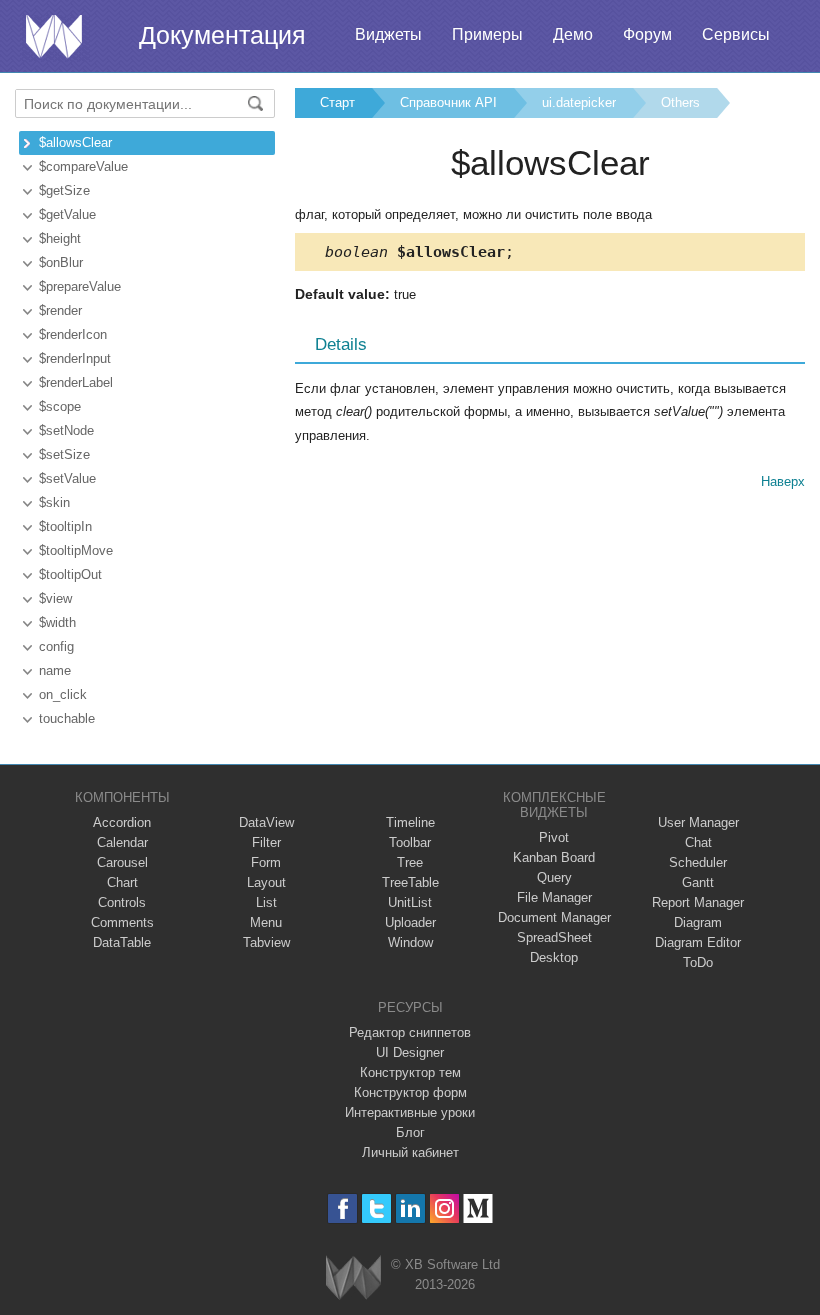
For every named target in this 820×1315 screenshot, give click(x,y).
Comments (122, 922)
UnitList (410, 902)
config (56, 646)
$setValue (67, 478)
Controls (122, 902)
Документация (222, 35)
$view (55, 598)
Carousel (122, 862)
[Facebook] (342, 1208)
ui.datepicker (579, 102)
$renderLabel (76, 382)
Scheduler (698, 862)
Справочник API (448, 102)
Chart (122, 882)
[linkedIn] (410, 1208)
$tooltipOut (70, 574)
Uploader (410, 922)
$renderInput (75, 358)
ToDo (698, 962)
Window (410, 942)
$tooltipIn (65, 526)
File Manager (554, 897)
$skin (54, 502)
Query (554, 877)
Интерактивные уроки (410, 1112)
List (266, 902)
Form (266, 862)
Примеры (487, 34)
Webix (353, 1277)
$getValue (67, 214)
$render (60, 310)
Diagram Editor (698, 942)
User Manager (698, 822)
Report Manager (698, 902)
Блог (410, 1132)
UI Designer (410, 1052)
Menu (266, 922)
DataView (266, 822)
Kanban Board (554, 857)
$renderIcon (73, 334)
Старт (337, 102)
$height (60, 238)
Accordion (122, 822)
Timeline (410, 822)
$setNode (66, 430)
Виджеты (388, 34)
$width (57, 622)
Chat (698, 842)
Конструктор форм (410, 1092)
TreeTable (410, 882)
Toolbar (410, 842)
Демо (573, 34)
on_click (63, 694)
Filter (266, 842)
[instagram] (444, 1208)
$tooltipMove (76, 550)
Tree (410, 862)
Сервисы (736, 34)
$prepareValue (80, 286)
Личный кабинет (410, 1152)
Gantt (698, 882)
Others (680, 102)
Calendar (122, 842)
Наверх (783, 481)
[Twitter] (376, 1208)
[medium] (478, 1208)
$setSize (64, 454)
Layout (266, 882)
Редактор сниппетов (410, 1032)
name (55, 670)
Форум (647, 34)
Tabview (266, 942)
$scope (60, 406)
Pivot (554, 837)
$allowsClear (75, 142)
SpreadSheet (554, 937)
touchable (67, 718)
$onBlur (61, 262)
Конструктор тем (410, 1072)
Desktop (554, 957)
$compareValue (83, 166)
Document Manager (554, 917)
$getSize (64, 190)
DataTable (122, 942)
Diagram (698, 922)
